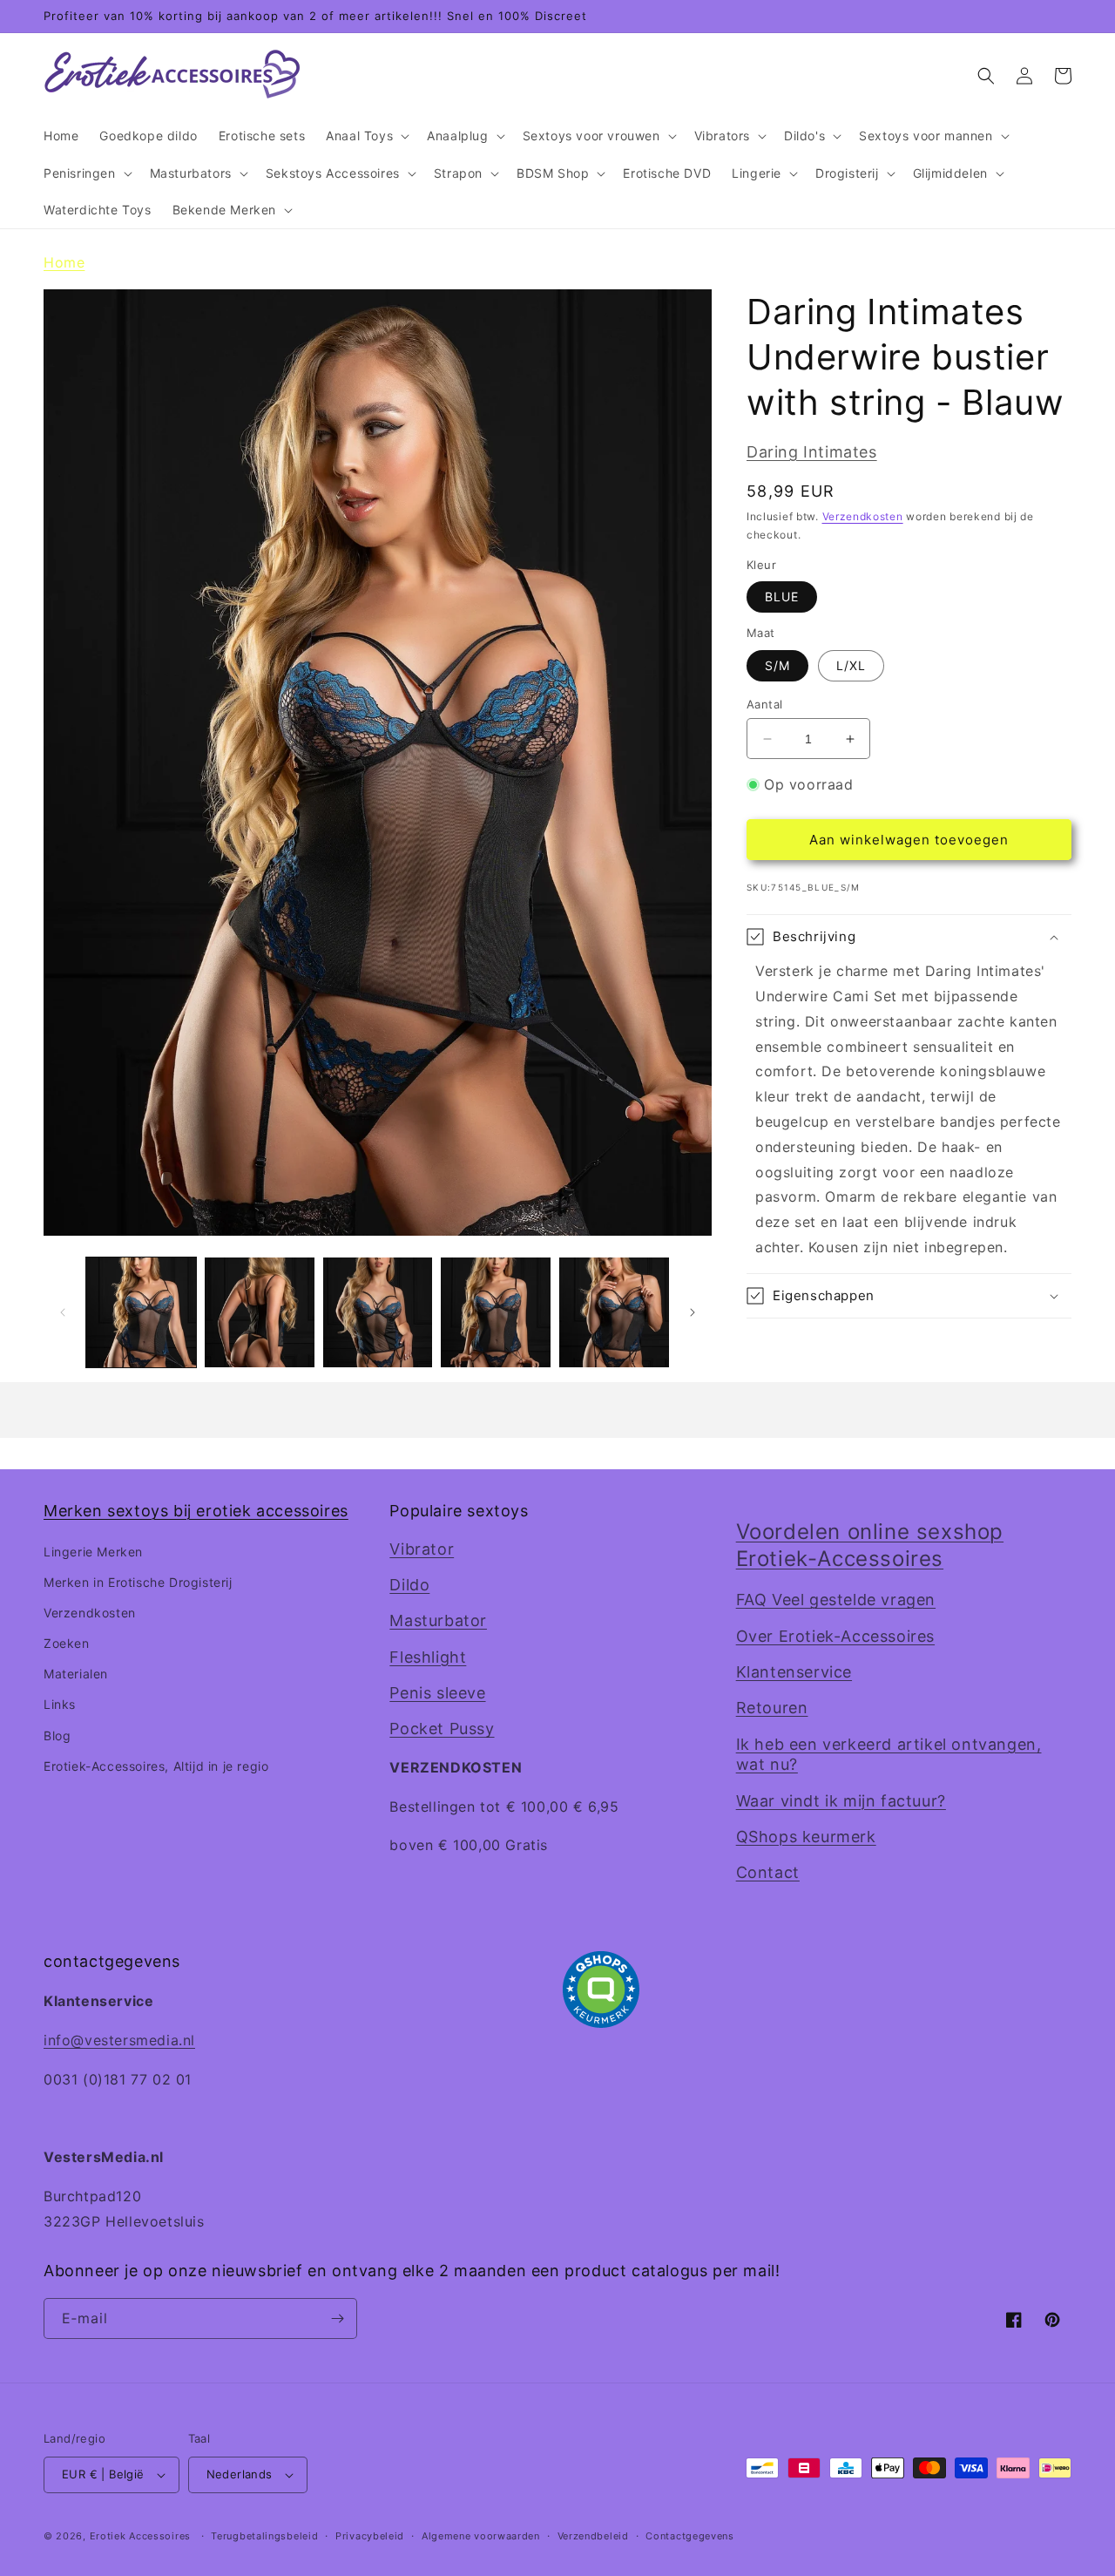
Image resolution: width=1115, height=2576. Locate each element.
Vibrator (422, 1549)
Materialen (76, 1674)
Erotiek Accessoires (140, 2536)
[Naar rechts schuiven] (693, 1312)
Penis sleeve (437, 1693)
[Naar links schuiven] (63, 1312)
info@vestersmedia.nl (119, 2040)
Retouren (772, 1708)
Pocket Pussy (442, 1729)
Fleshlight (428, 1657)
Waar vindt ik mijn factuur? (841, 1801)
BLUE (782, 597)
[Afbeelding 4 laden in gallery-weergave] (496, 1312)
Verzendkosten (863, 516)
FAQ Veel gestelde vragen (836, 1600)
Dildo (409, 1585)
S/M (777, 665)
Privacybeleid (370, 2536)
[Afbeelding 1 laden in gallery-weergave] (141, 1312)
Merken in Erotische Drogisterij (138, 1582)
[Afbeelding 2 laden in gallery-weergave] (260, 1312)
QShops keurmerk (806, 1837)
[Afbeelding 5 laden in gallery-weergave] (614, 1312)
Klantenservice (794, 1672)
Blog (57, 1735)
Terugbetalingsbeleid (264, 2536)
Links (60, 1704)
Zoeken (67, 1643)
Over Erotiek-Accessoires (835, 1636)
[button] (366, 136)
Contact (768, 1872)
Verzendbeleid (593, 2536)
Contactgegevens (690, 2536)
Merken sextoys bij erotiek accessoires (196, 1511)
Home (64, 262)
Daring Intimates (812, 452)
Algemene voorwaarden (481, 2536)
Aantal (764, 704)
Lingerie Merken (93, 1552)
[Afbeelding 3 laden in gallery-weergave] (378, 1312)
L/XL (851, 665)
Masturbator (438, 1620)
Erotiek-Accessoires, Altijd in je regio (156, 1766)
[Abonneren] (337, 2318)
